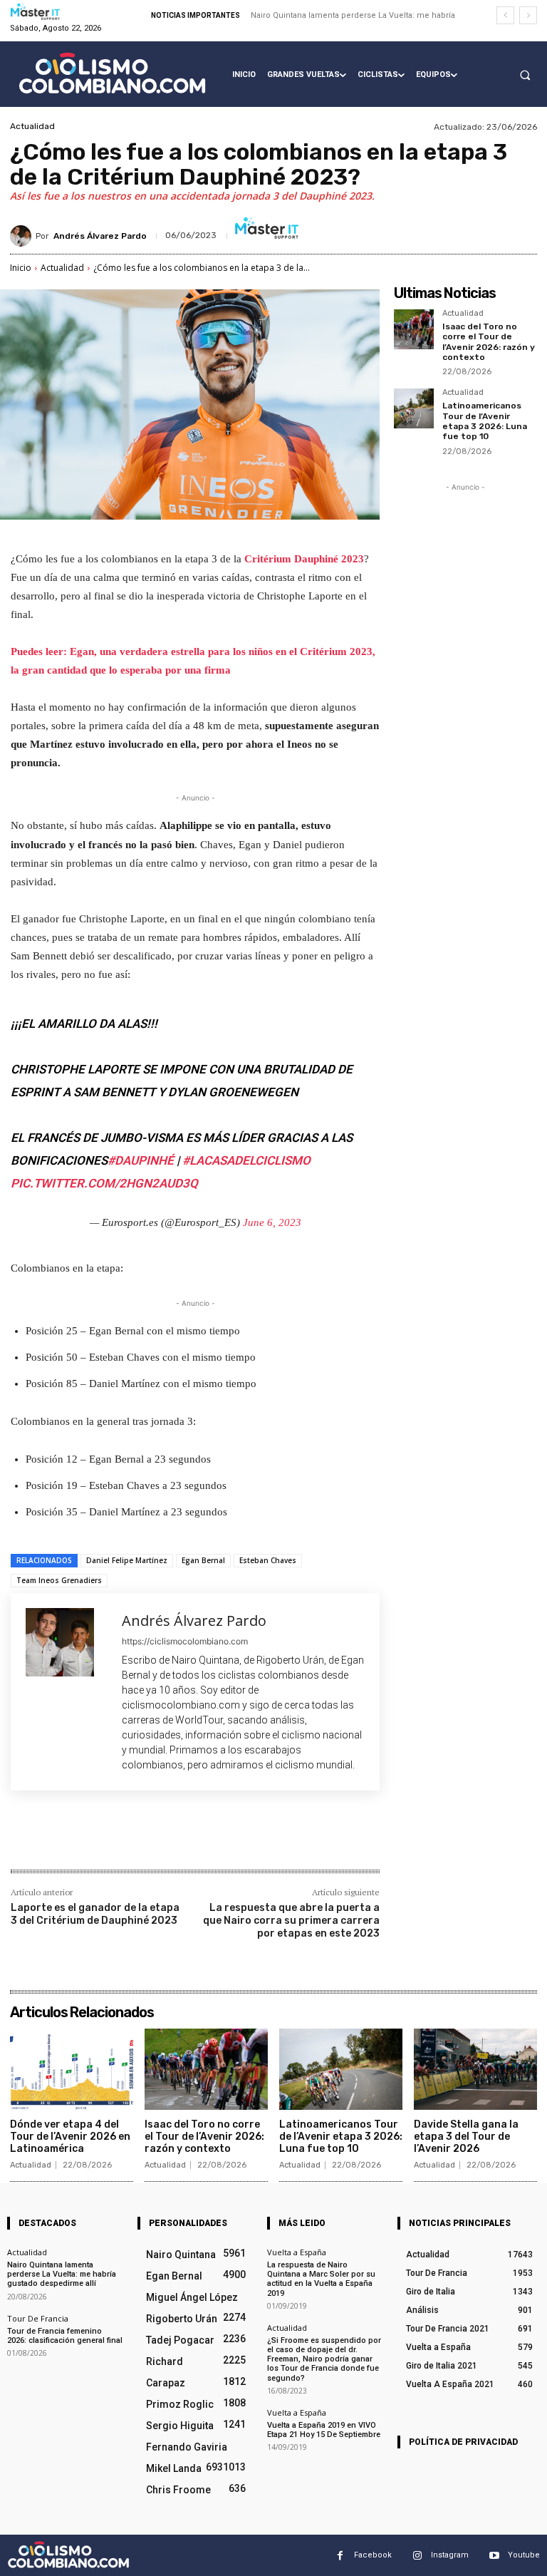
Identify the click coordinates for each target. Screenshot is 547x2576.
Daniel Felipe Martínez (127, 1560)
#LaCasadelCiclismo (246, 1160)
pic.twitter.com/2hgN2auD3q (104, 1183)
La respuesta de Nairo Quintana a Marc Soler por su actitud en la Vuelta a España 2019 (321, 2279)
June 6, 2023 (272, 1222)
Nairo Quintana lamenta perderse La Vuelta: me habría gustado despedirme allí (62, 2274)
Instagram (450, 2555)
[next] (528, 15)
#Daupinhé (141, 1160)
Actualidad (32, 126)
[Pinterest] (179, 1839)
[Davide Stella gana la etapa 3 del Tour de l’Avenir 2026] (475, 2069)
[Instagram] (417, 2555)
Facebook (373, 2555)
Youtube (524, 2555)
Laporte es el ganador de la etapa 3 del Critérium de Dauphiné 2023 (95, 1914)
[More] (245, 1839)
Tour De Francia (38, 2318)
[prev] (505, 15)
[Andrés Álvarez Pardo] (23, 236)
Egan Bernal (203, 1560)
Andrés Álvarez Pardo (100, 236)
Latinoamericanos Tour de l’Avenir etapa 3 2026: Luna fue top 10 (485, 421)
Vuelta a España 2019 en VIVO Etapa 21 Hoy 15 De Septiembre (324, 2429)
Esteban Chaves (268, 1560)
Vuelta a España (297, 2252)
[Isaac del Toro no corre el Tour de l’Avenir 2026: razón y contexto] (414, 329)
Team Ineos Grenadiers (59, 1580)
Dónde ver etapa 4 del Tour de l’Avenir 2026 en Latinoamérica (70, 2137)
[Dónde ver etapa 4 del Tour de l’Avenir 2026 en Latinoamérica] (72, 2069)
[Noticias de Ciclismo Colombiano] (112, 73)
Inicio (21, 268)
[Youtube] (494, 2555)
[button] (525, 75)
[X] (146, 1839)
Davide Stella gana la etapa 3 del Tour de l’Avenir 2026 (466, 2137)
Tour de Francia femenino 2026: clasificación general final (65, 2335)
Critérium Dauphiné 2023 (304, 559)
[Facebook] (113, 1839)
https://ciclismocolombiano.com (185, 1641)
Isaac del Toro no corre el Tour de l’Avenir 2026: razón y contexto (489, 342)
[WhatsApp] (212, 1839)
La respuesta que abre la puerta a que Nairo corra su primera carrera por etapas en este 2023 (291, 1921)
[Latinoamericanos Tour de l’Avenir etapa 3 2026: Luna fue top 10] (414, 408)
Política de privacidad (463, 2442)
